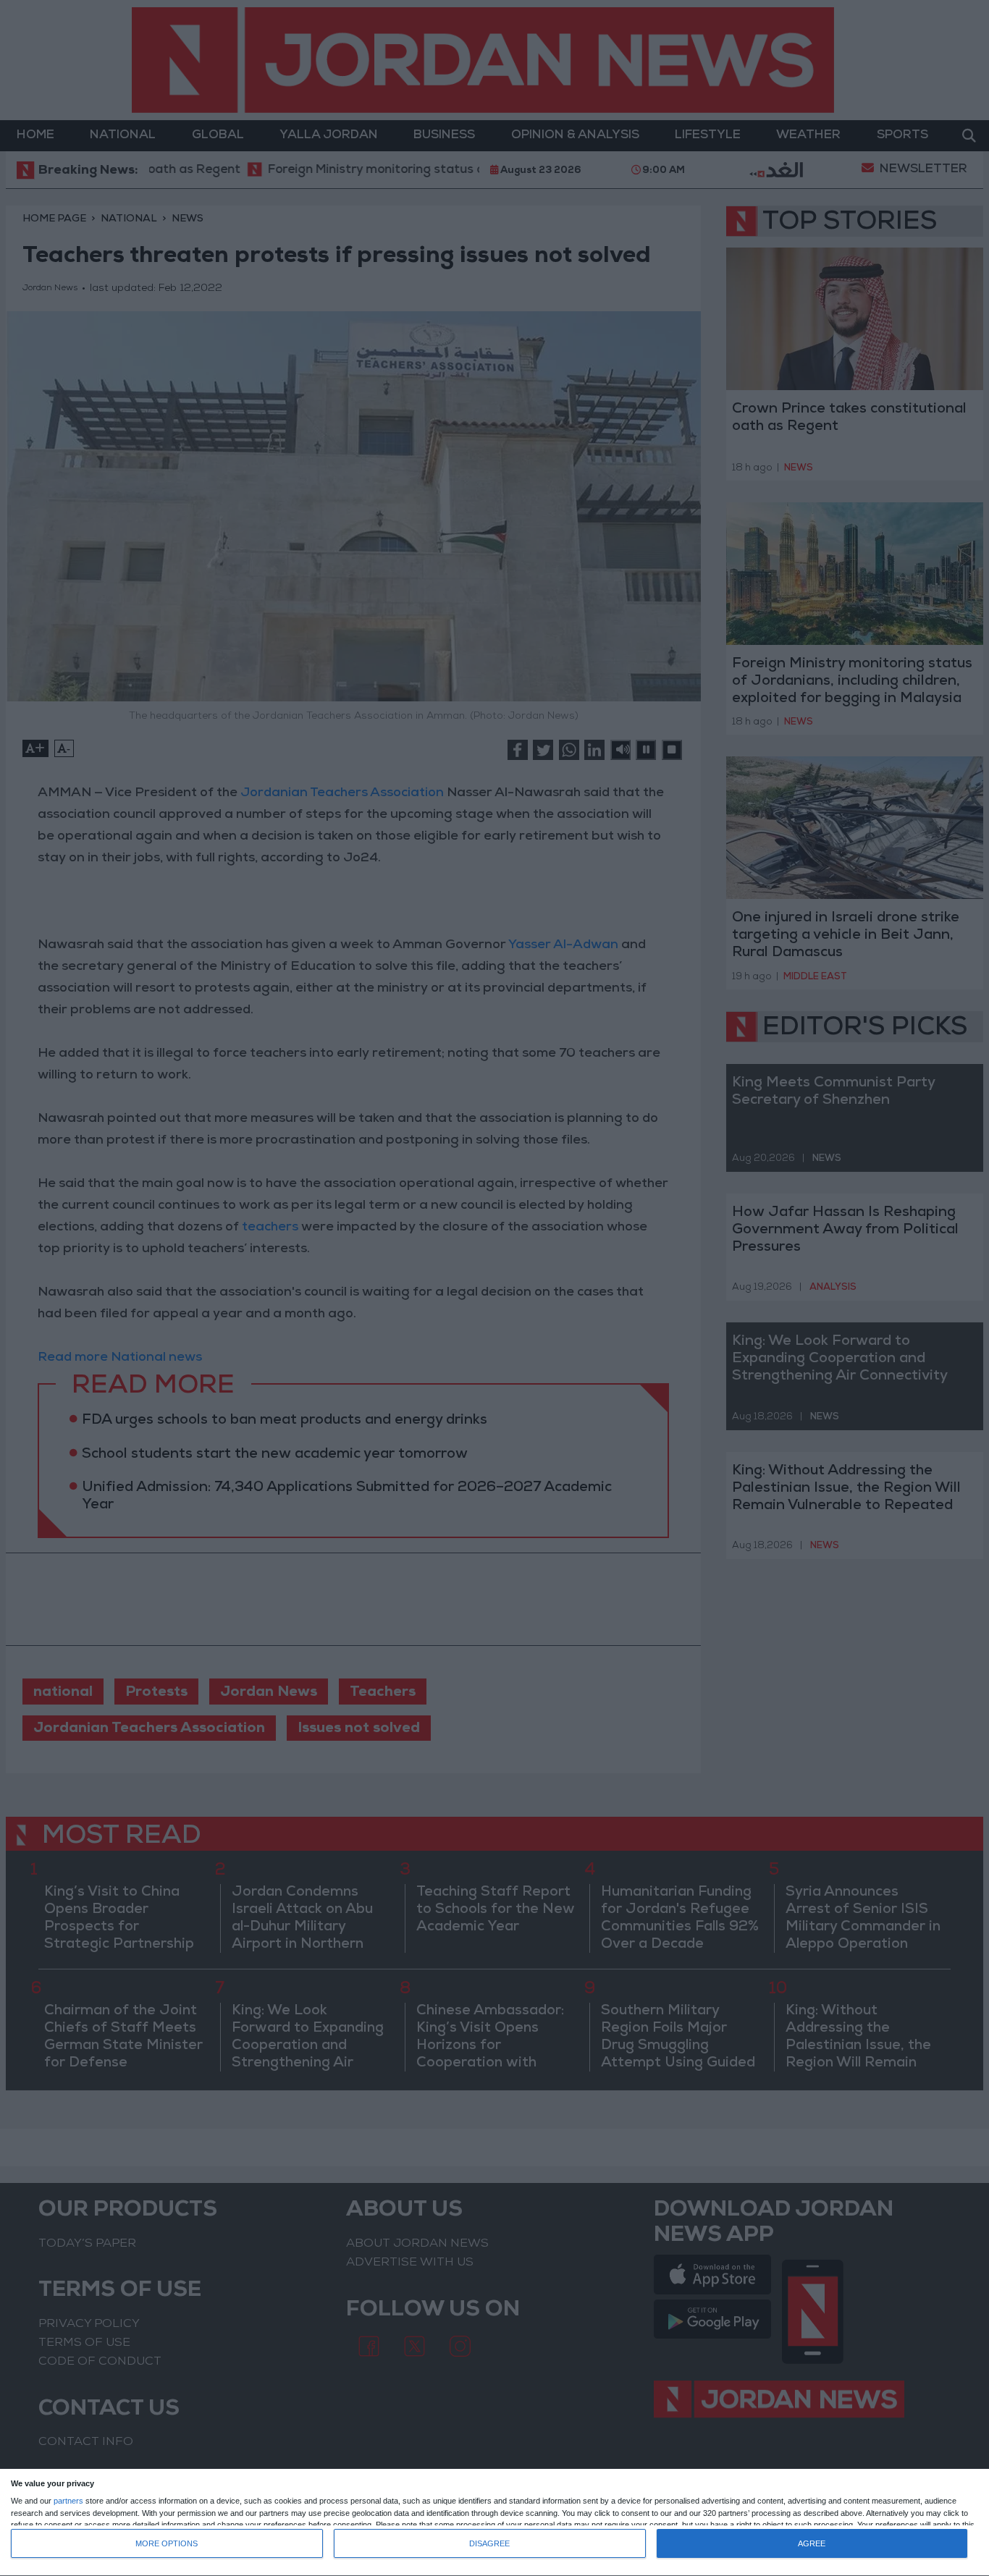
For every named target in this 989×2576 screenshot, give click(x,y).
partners (68, 2501)
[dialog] (494, 2523)
